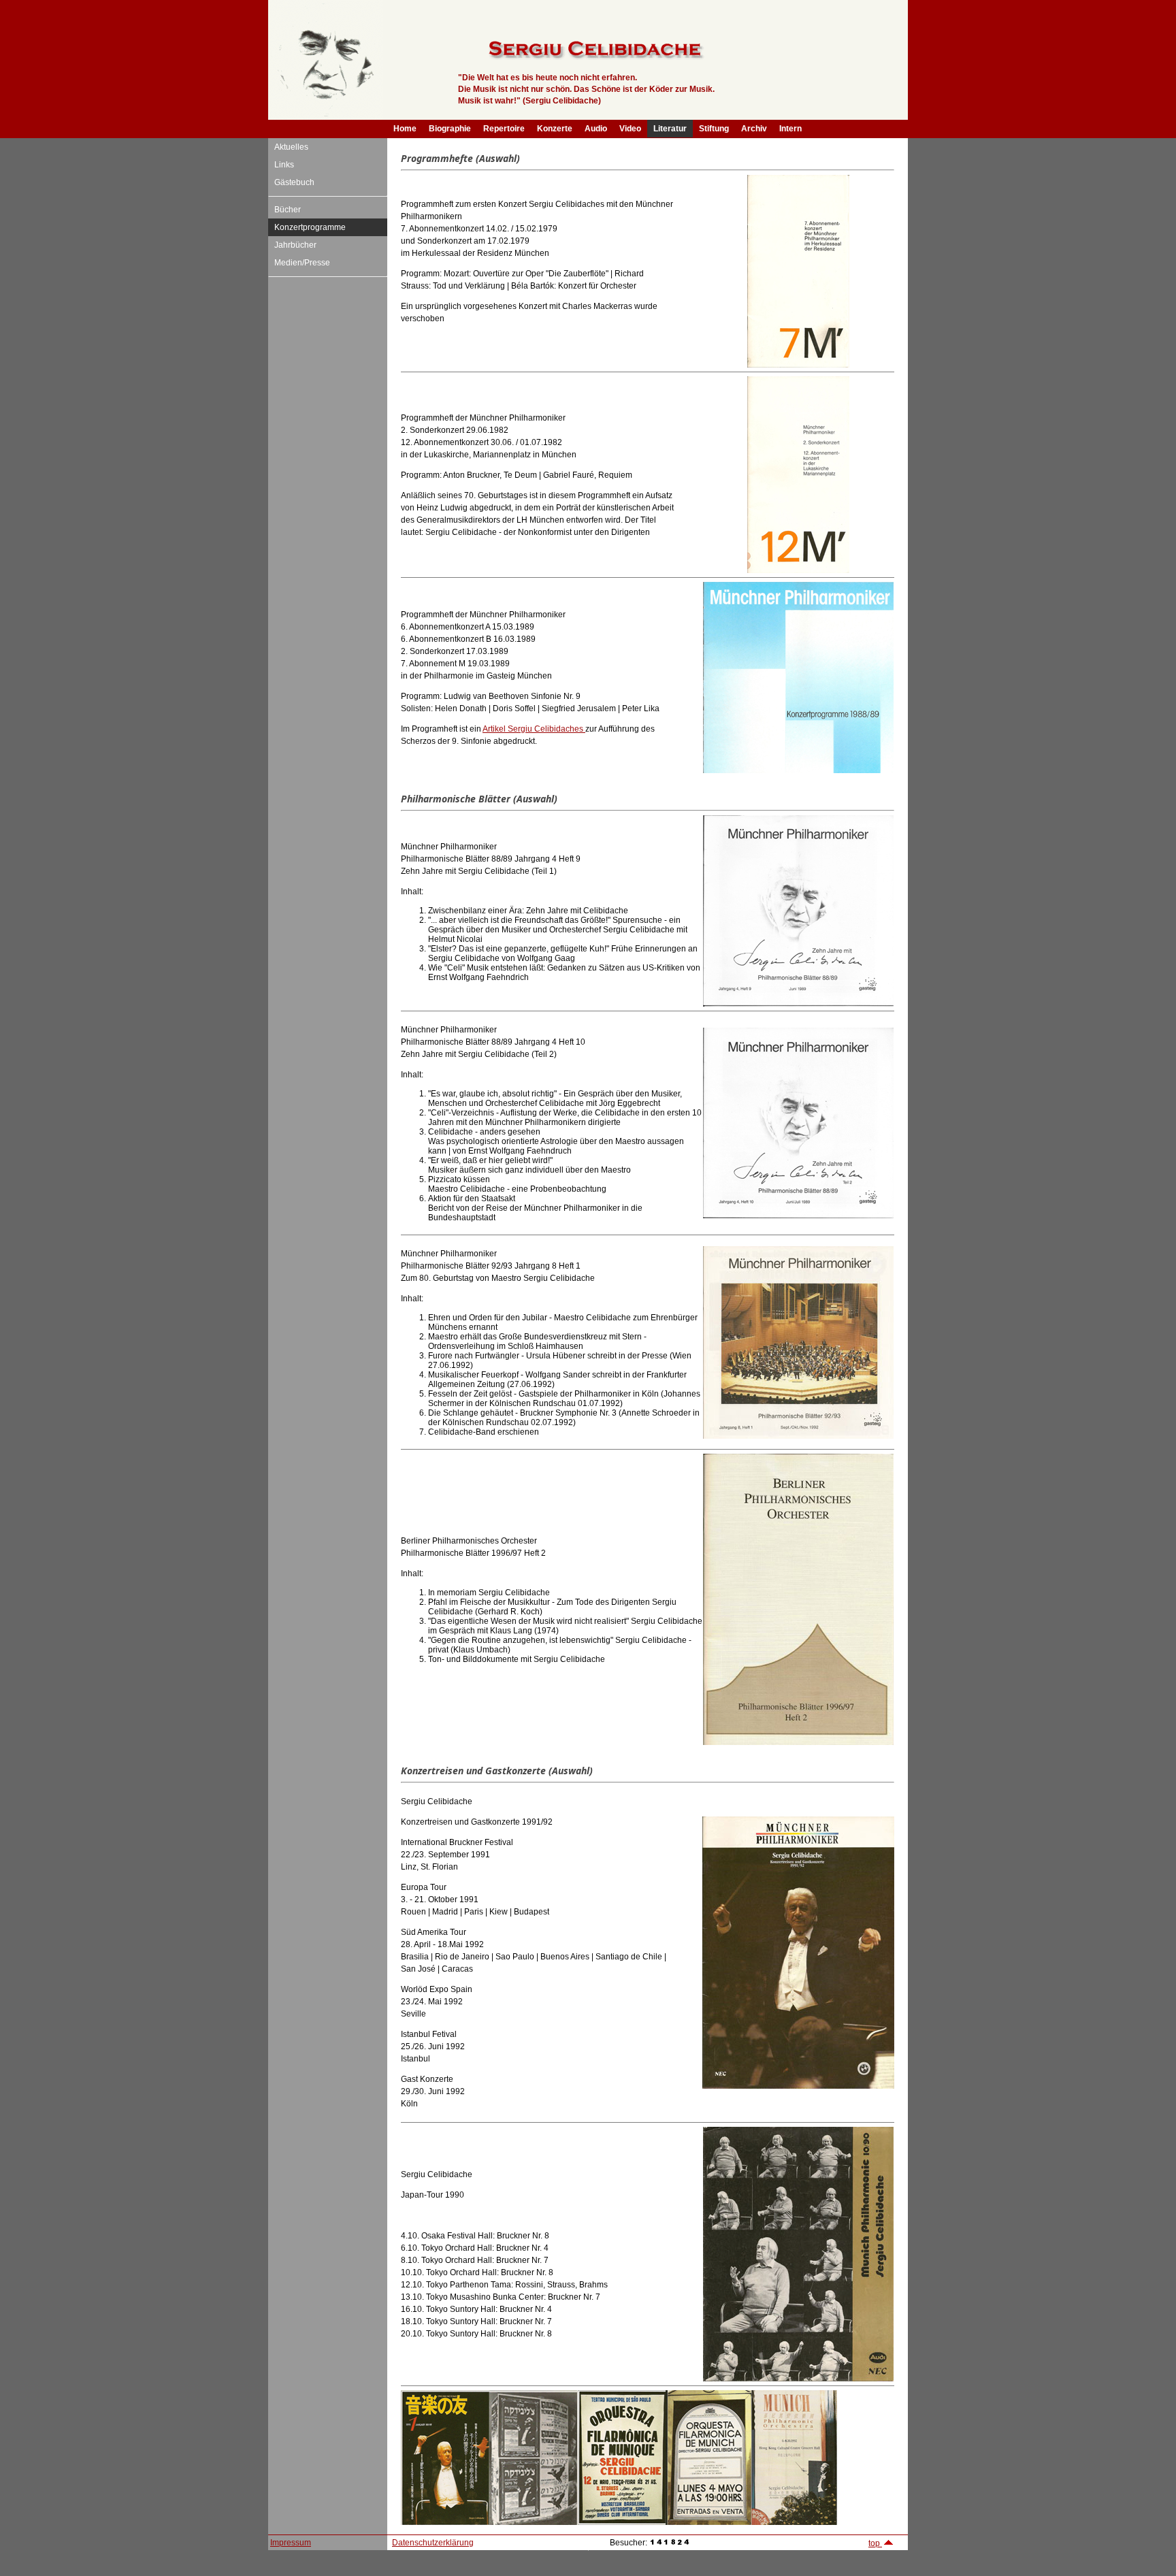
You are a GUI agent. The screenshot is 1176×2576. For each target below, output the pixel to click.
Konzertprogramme (310, 227)
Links (284, 165)
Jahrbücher (295, 245)
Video (630, 129)
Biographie (450, 129)
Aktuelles (291, 147)
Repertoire (504, 129)
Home (405, 129)
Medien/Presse (302, 263)
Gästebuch (294, 182)
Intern (790, 129)
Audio (596, 129)
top (875, 2543)
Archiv (754, 129)
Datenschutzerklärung (433, 2543)
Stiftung (714, 129)
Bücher (288, 210)
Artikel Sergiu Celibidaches (534, 729)
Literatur (670, 129)
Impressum (291, 2543)
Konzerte (555, 129)
